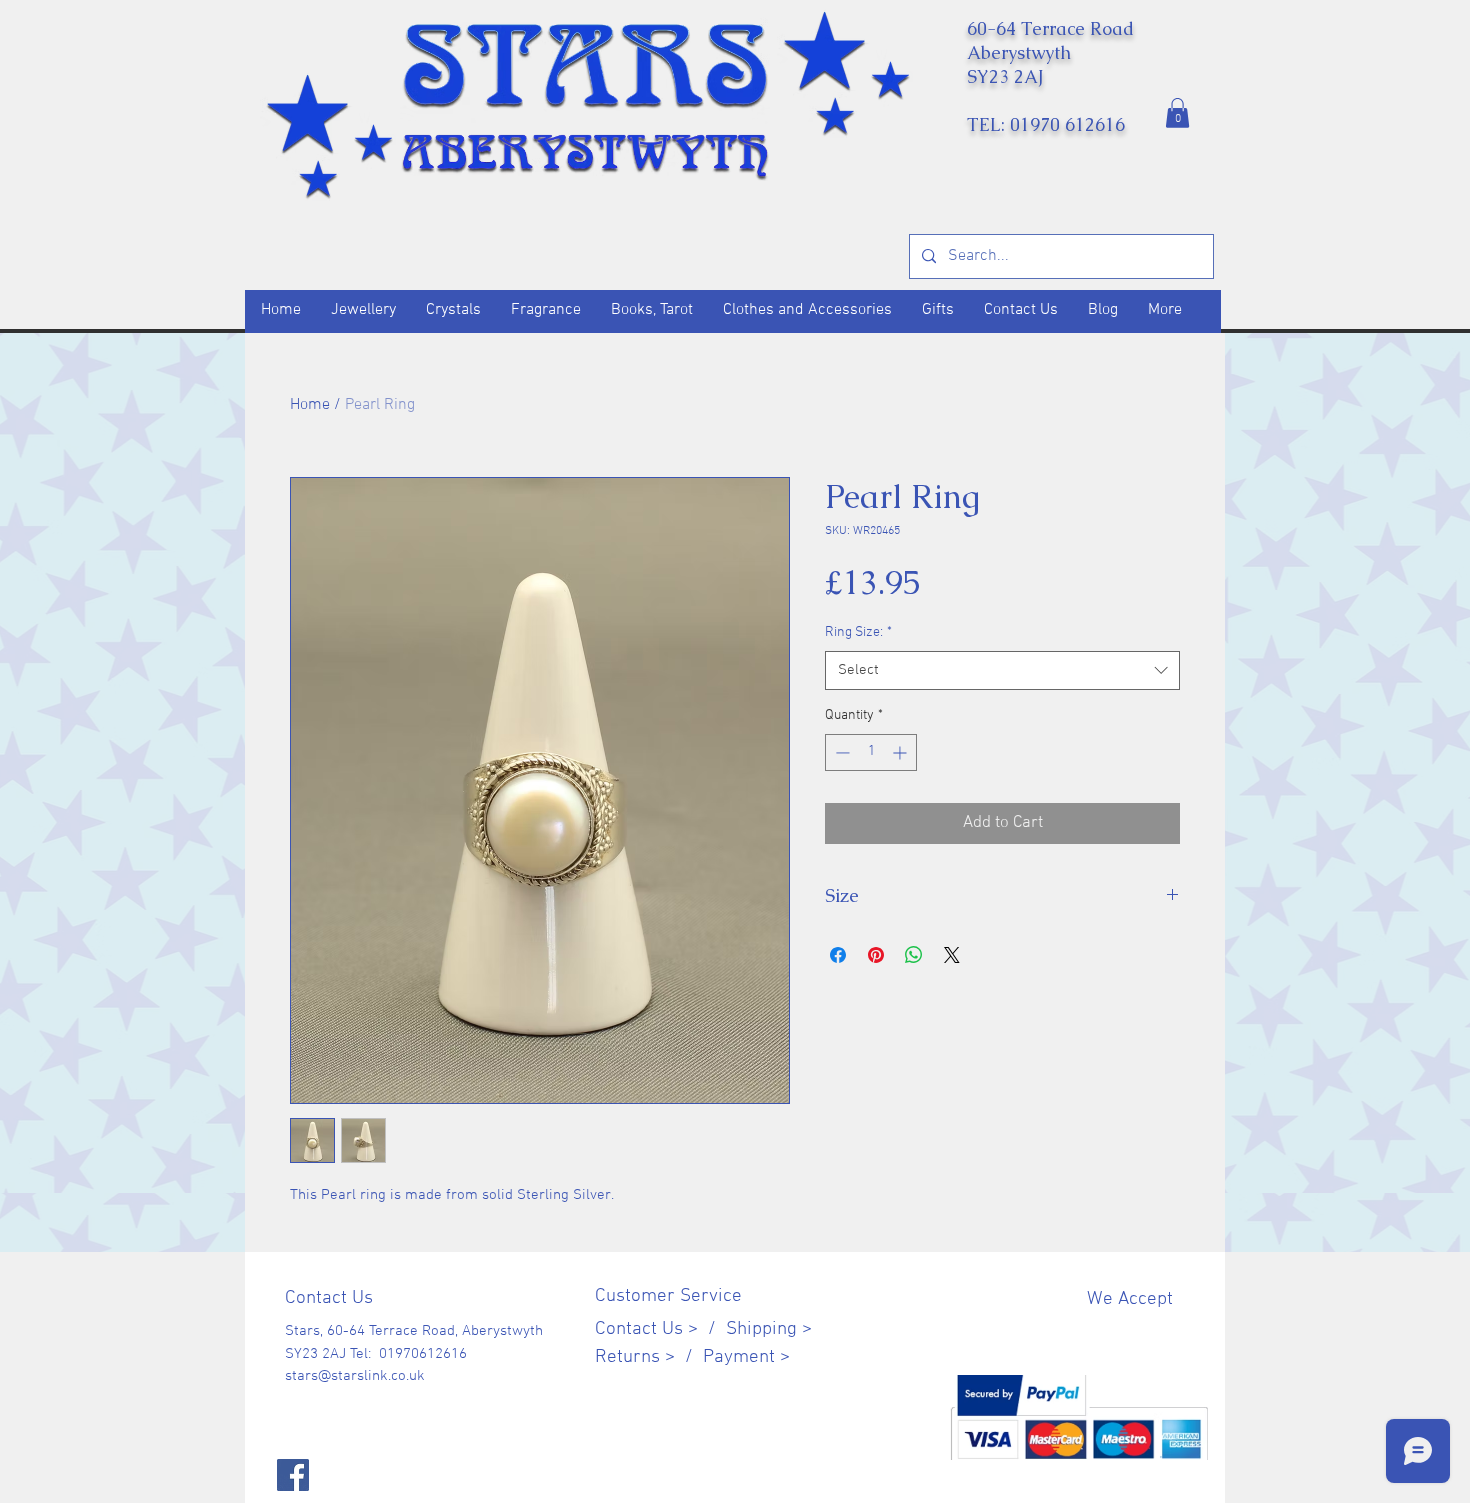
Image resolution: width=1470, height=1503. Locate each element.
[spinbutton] (871, 752)
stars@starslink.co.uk (355, 1376)
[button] (1177, 113)
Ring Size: (858, 632)
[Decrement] (840, 752)
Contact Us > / (660, 1329)
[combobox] (1002, 670)
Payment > (746, 1357)
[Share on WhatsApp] (914, 955)
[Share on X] (952, 955)
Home (310, 405)
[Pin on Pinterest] (876, 955)
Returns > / (649, 1357)
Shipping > (769, 1329)
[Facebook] (293, 1475)
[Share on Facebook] (838, 955)
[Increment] (901, 752)
